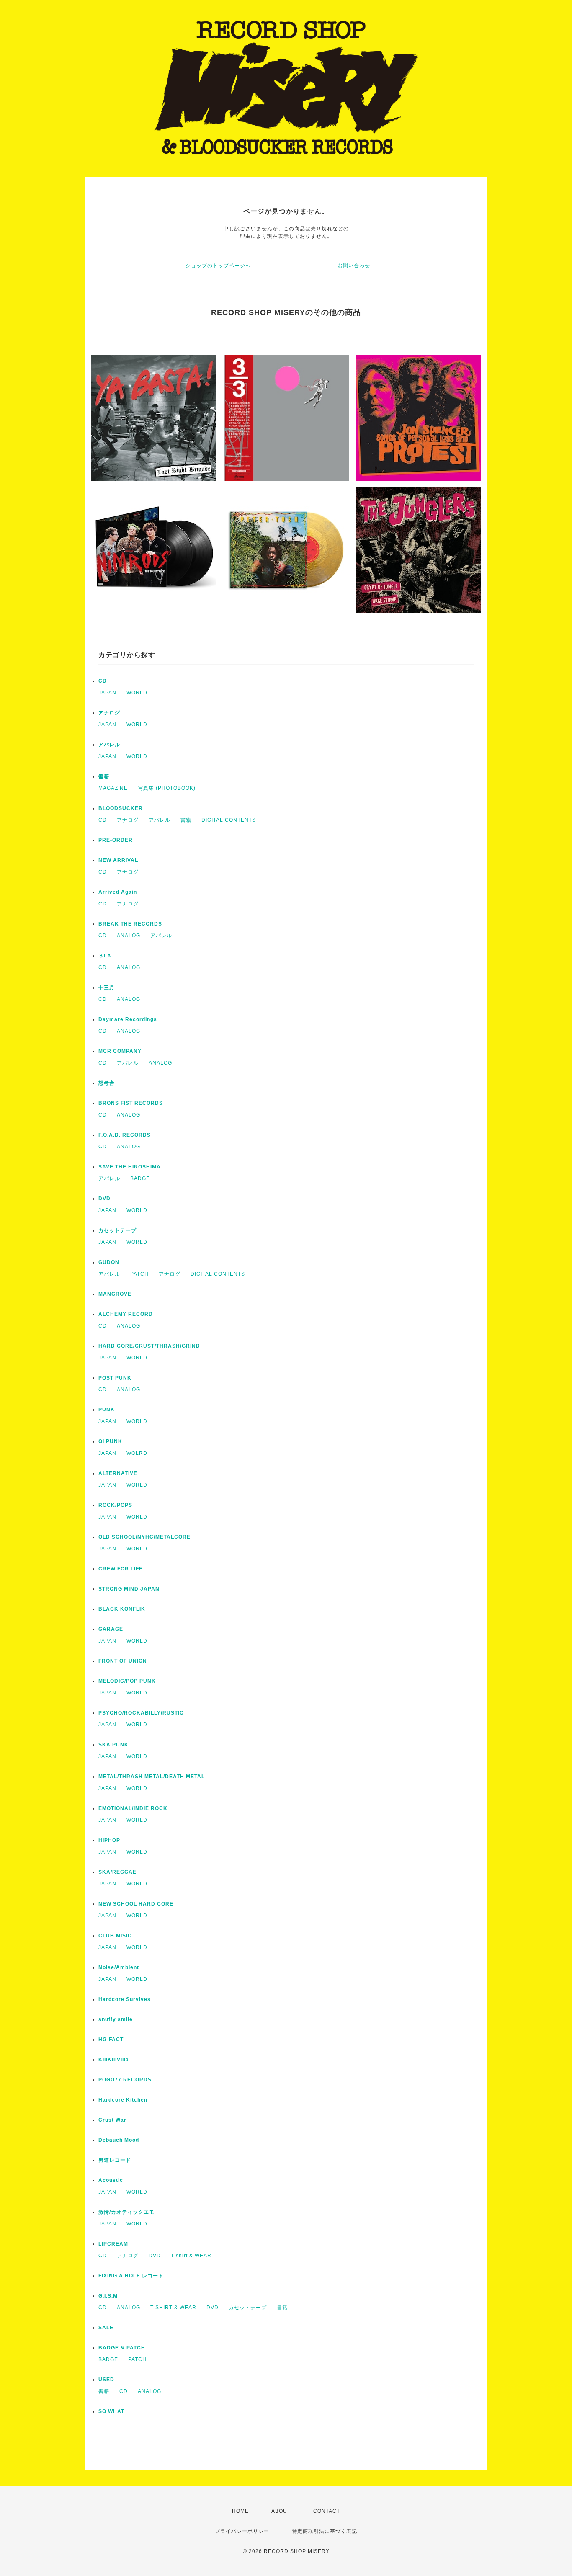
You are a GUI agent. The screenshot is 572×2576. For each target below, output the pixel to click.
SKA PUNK (113, 1745)
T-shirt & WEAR (191, 2256)
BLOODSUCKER (121, 808)
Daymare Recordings (128, 1019)
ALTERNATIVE (118, 1473)
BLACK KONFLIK (122, 1609)
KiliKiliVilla (114, 2060)
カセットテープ (117, 1230)
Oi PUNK (110, 1441)
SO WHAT (111, 2411)
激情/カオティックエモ (126, 2212)
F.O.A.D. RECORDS (125, 1135)
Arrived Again (118, 892)
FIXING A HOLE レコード (131, 2276)
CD (103, 681)
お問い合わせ (354, 266)
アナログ (109, 713)
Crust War (112, 2120)
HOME (240, 2511)
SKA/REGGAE (117, 1872)
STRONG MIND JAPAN (129, 1589)
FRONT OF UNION (123, 1661)
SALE (106, 2328)
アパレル (109, 745)
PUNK (107, 1410)
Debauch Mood (119, 2140)
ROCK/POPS (115, 1505)
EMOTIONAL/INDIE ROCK (133, 1808)
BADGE (140, 1178)
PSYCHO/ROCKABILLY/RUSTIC (141, 1713)
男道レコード (115, 2160)
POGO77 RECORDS (125, 2080)
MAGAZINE (113, 788)
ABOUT (281, 2511)
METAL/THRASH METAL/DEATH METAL (152, 1777)
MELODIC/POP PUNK (127, 1681)
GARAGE (111, 1629)
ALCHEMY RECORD (126, 1314)
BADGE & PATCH (122, 2348)
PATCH (139, 1274)
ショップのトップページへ (218, 266)
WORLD (137, 693)
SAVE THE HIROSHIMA (130, 1167)
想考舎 (107, 1083)
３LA (105, 956)
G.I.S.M (108, 2296)
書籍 (104, 776)
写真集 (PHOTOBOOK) (167, 788)
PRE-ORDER (116, 840)
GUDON (109, 1262)
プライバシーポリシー (242, 2531)
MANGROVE (115, 1294)
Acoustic (111, 2180)
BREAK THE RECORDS (130, 924)
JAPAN (107, 693)
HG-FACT (111, 2040)
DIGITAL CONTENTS (229, 820)
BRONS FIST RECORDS (131, 1103)
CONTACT (327, 2511)
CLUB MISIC (115, 1936)
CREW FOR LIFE (121, 1569)
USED (106, 2380)
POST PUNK (115, 1378)
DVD (104, 1199)
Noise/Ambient (119, 1967)
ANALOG (129, 936)
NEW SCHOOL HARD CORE (136, 1904)
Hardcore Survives (125, 1999)
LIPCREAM (113, 2244)
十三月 (107, 988)
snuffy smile (116, 2019)
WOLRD (137, 1453)
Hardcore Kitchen (123, 2100)
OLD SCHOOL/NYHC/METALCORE (144, 1537)
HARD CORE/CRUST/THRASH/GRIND (149, 1346)
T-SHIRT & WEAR (173, 2308)
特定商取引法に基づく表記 (325, 2531)
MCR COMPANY (120, 1051)
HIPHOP (109, 1840)
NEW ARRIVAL (118, 860)
